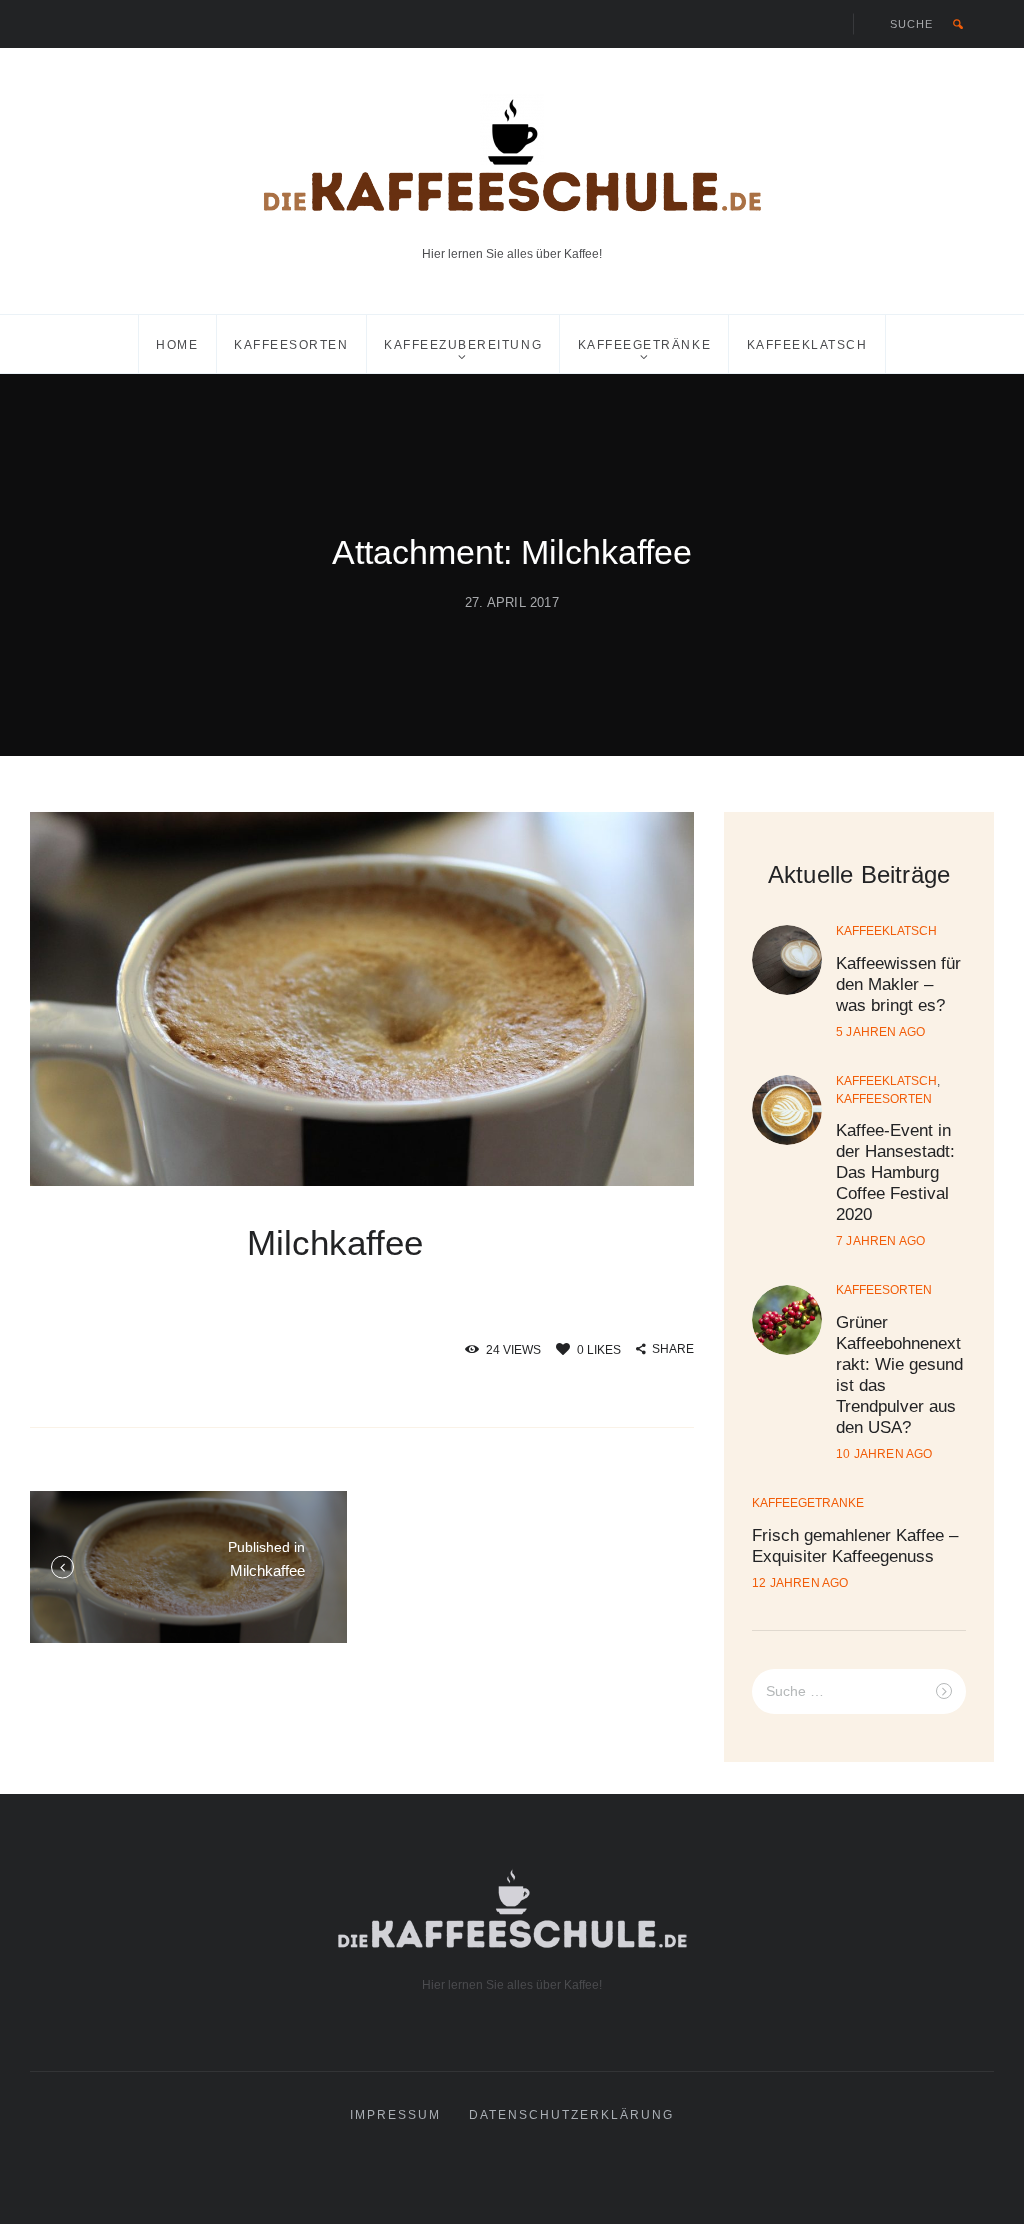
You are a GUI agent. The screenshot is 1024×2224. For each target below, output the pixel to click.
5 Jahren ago (880, 1032)
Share (673, 1349)
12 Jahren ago (800, 1583)
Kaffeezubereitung (463, 344)
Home (177, 344)
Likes (599, 1350)
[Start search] (957, 24)
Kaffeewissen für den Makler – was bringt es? (898, 984)
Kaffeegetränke (644, 344)
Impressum (395, 2115)
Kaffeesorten (291, 344)
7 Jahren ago (880, 1241)
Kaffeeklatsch (807, 344)
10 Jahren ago (884, 1454)
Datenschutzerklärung (571, 2115)
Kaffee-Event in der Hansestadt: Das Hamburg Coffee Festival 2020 (895, 1172)
